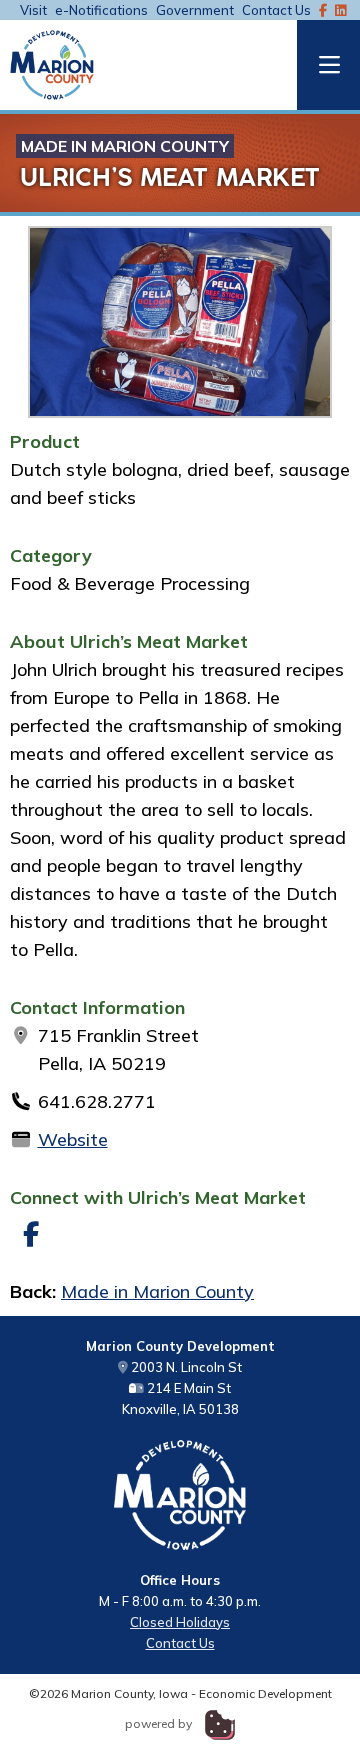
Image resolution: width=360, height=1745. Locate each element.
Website (73, 1139)
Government (195, 10)
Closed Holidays (180, 1622)
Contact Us (276, 10)
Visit (33, 10)
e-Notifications (101, 10)
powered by (160, 1723)
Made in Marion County (125, 146)
